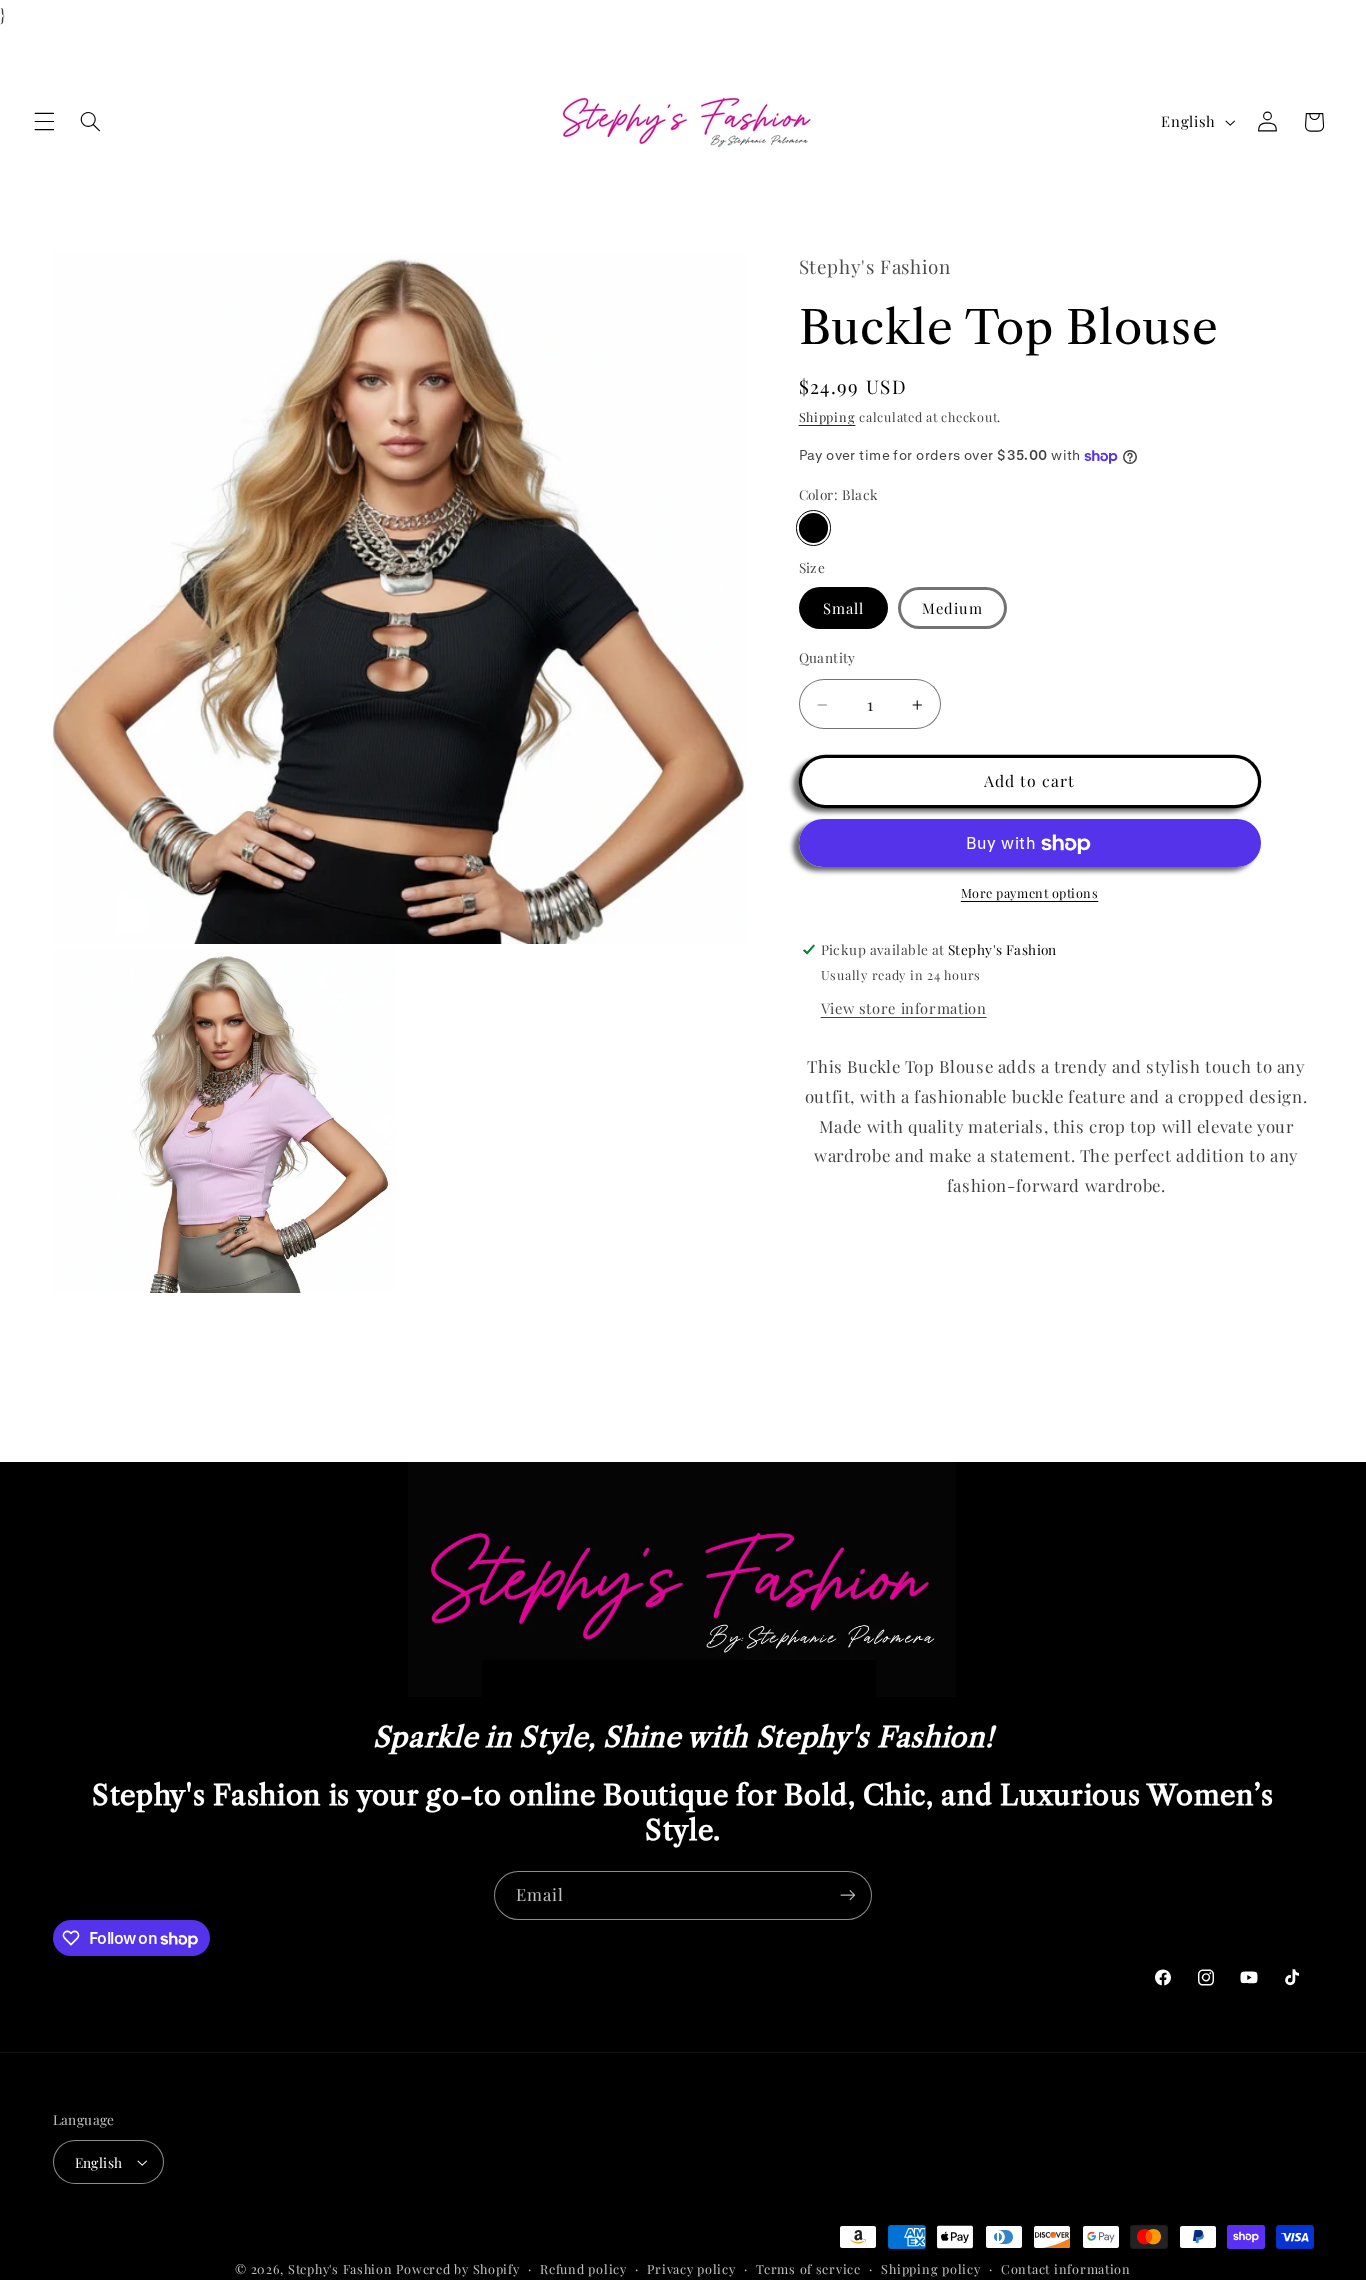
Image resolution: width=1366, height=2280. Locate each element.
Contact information (1066, 2268)
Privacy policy (691, 2268)
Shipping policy (930, 2268)
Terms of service (808, 2268)
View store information (904, 1009)
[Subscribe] (848, 1895)
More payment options (1030, 892)
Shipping (827, 417)
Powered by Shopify (457, 2268)
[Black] (813, 528)
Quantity (827, 657)
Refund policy (583, 2268)
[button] (44, 122)
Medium (952, 608)
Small (843, 608)
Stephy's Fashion (340, 2268)
